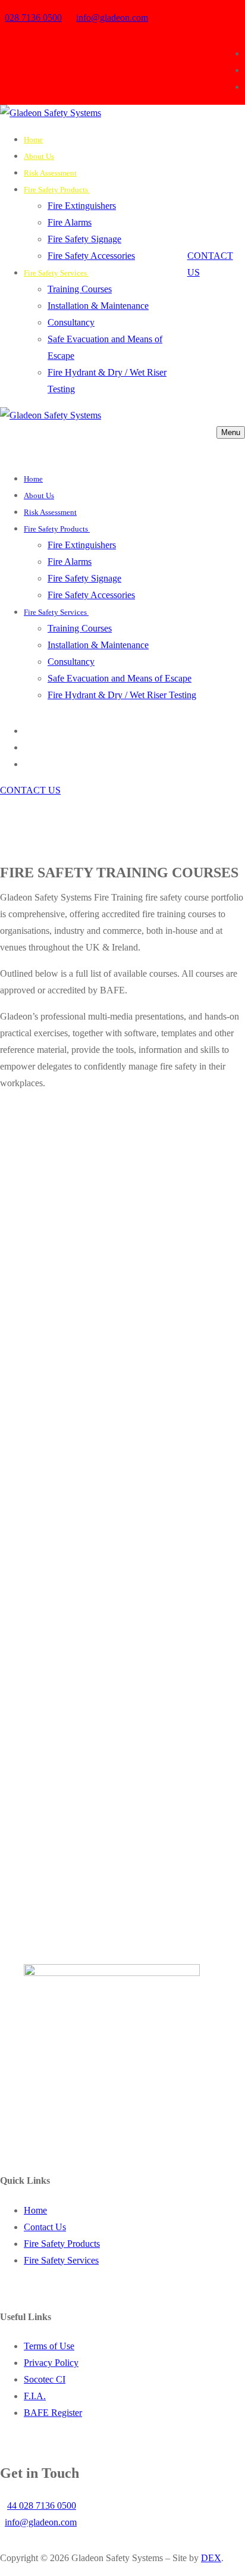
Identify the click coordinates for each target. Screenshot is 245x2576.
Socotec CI (45, 2379)
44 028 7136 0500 (42, 2505)
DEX (211, 2558)
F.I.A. (35, 2396)
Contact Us (45, 2227)
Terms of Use (49, 2346)
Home (35, 2210)
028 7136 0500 (33, 18)
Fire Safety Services (61, 2260)
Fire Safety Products (62, 2244)
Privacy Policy (51, 2363)
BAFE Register (53, 2413)
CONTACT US (30, 790)
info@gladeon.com (112, 18)
